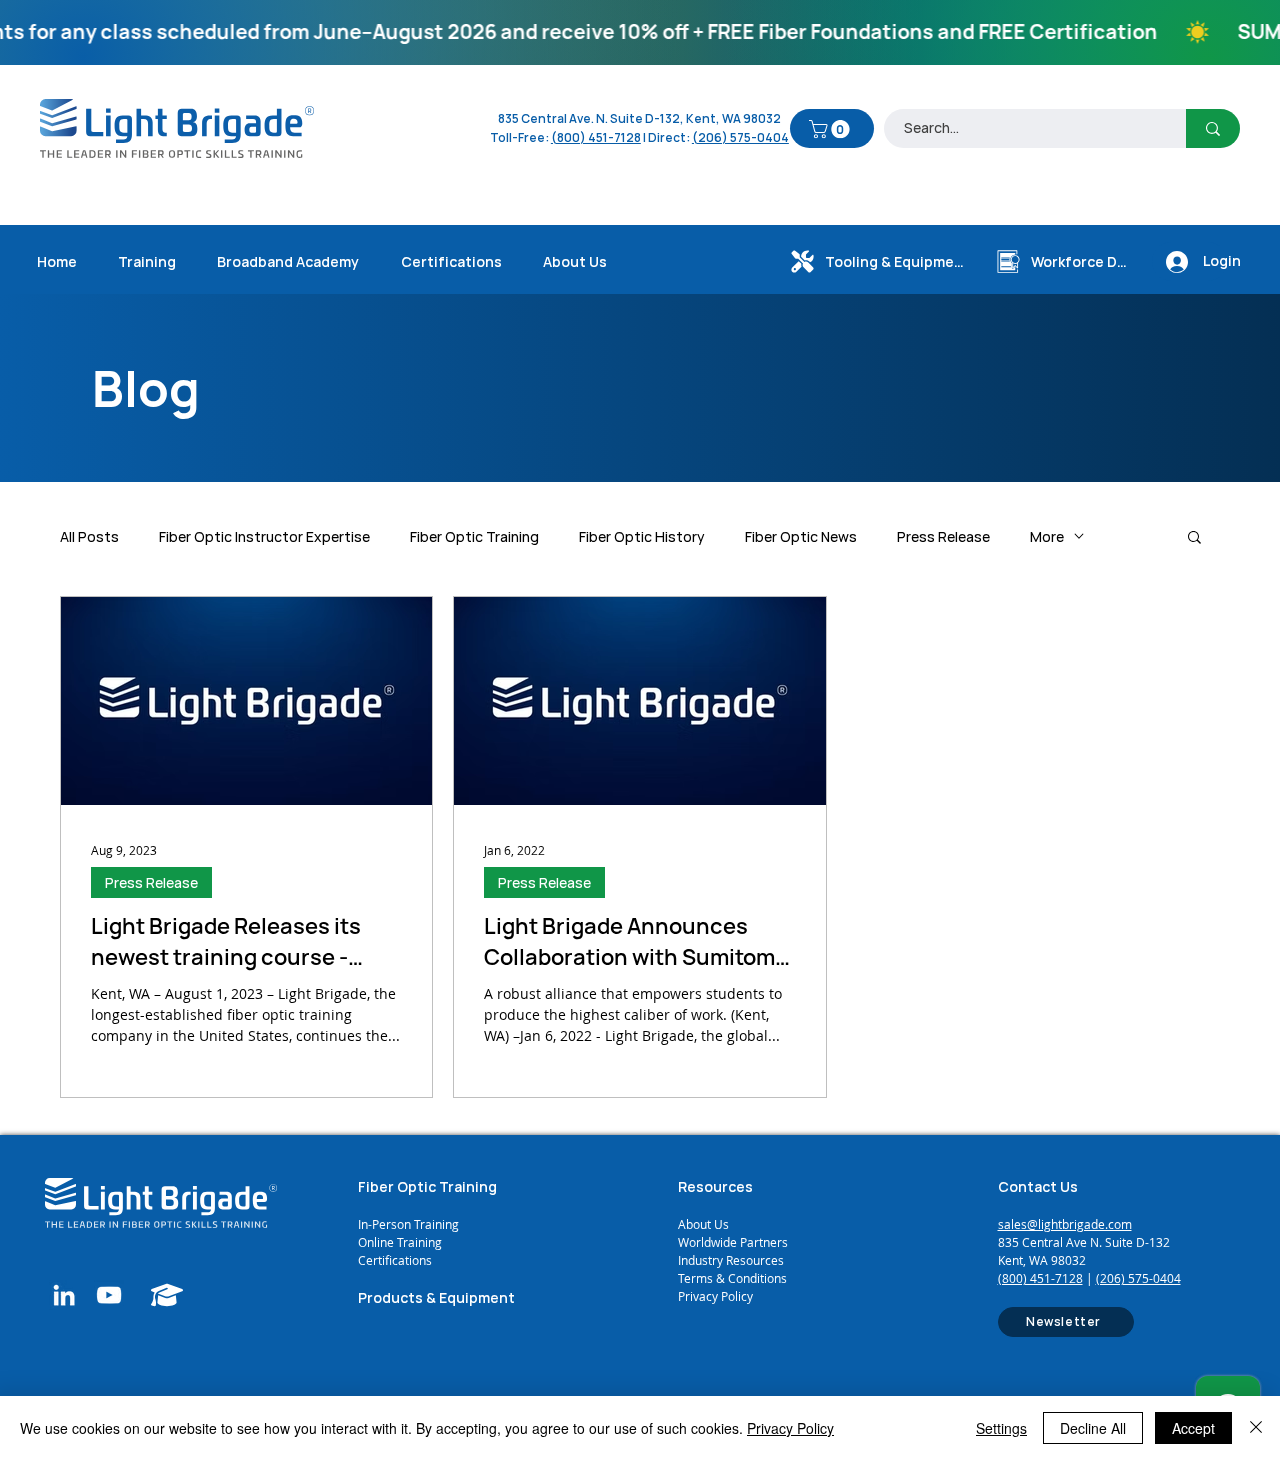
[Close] (1256, 1428)
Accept (1193, 1428)
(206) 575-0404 (740, 137)
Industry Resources (731, 1260)
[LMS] (167, 1295)
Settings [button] (1001, 1428)
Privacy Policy (715, 1296)
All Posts (89, 536)
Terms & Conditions (732, 1278)
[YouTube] (109, 1295)
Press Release (943, 536)
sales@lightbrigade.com (1065, 1224)
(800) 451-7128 (1040, 1278)
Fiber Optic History (642, 536)
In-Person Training (408, 1224)
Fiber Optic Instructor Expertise (264, 536)
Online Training (401, 1242)
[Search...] (1213, 128)
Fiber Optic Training (474, 536)
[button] (831, 129)
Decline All (1093, 1428)
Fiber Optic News (801, 536)
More (1047, 536)
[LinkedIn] (64, 1295)
